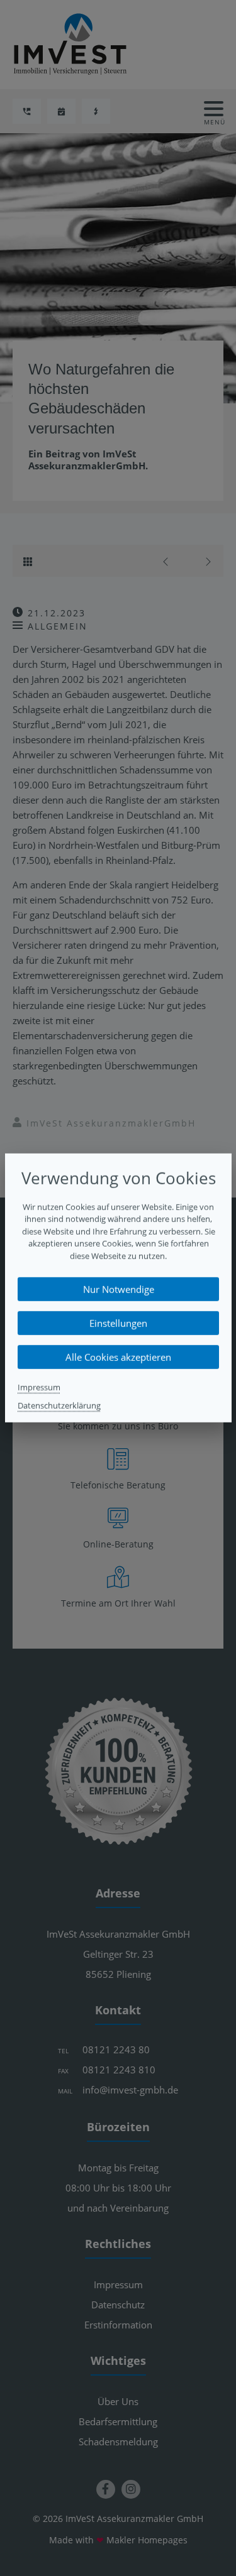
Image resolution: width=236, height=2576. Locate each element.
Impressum (39, 1387)
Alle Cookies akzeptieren (118, 1357)
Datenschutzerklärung (59, 1405)
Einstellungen (118, 1323)
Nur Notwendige (118, 1289)
